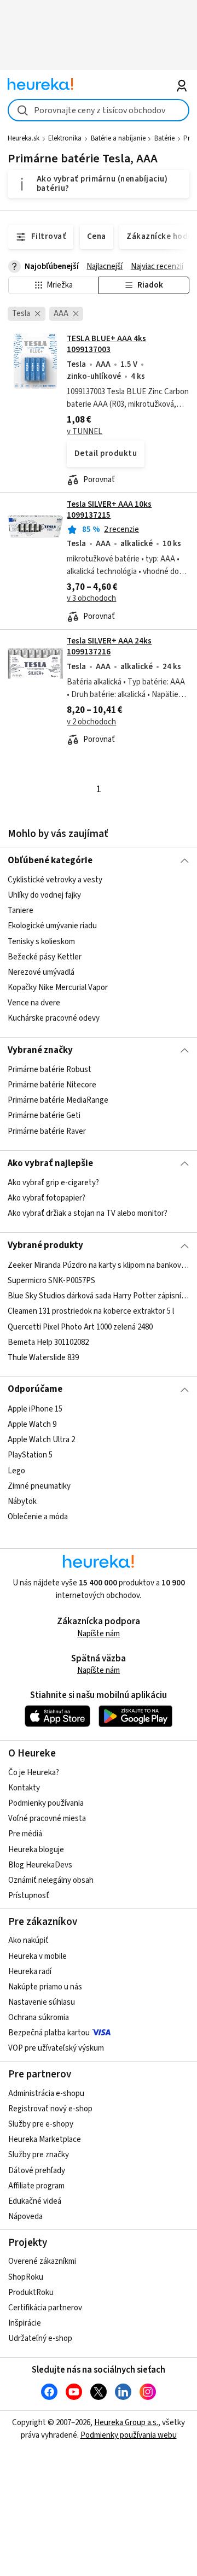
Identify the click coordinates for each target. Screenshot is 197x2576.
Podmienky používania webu (129, 2435)
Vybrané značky (40, 1050)
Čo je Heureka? (34, 1773)
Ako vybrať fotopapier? (47, 1198)
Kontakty (24, 1788)
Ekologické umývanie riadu (52, 926)
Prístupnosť (29, 1896)
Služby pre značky (39, 2155)
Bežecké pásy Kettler (45, 957)
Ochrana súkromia (39, 2018)
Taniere (21, 911)
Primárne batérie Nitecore (52, 1085)
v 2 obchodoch (91, 722)
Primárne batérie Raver (47, 1131)
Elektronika (65, 138)
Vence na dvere (34, 1003)
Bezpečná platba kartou (49, 2033)
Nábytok (22, 1501)
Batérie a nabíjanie (118, 138)
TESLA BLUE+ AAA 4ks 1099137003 (106, 344)
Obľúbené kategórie (50, 860)
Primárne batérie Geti (44, 1116)
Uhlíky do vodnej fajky (44, 895)
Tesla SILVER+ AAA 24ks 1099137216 (109, 646)
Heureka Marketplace (45, 2139)
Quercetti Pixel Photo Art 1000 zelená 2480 (80, 1327)
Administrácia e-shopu (46, 2094)
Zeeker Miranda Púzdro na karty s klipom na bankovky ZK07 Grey (98, 1265)
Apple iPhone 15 (35, 1409)
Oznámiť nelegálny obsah (51, 1880)
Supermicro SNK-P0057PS (51, 1281)
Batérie (164, 138)
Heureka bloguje (36, 1850)
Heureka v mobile (37, 1956)
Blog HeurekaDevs (40, 1865)
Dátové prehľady (37, 2171)
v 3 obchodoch (91, 598)
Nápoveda (25, 2217)
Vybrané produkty (45, 1245)
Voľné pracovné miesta (47, 1819)
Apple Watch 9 (32, 1424)
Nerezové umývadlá (41, 972)
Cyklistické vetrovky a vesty (55, 880)
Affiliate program (36, 2186)
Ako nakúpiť (28, 1940)
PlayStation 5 (30, 1455)
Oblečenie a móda (38, 1517)
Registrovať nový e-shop (50, 2109)
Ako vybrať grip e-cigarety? (53, 1183)
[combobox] (98, 110)
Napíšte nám (99, 1634)
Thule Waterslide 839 (43, 1357)
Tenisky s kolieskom (41, 941)
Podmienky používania (46, 1803)
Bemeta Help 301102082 (48, 1342)
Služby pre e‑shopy (41, 2124)
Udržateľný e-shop (40, 2338)
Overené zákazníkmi (42, 2261)
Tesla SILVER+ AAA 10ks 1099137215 (109, 510)
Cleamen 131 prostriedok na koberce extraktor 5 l (91, 1311)
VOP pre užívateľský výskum (56, 2048)
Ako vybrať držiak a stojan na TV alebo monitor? (88, 1213)
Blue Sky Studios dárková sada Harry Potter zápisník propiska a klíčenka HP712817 (98, 1296)
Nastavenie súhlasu (42, 2002)
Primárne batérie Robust (50, 1070)
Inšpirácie (25, 2323)
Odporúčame (35, 1389)
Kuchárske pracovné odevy (54, 1018)
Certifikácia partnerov (45, 2308)
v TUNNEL (85, 432)
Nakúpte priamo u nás (45, 1987)
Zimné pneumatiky (39, 1486)
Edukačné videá (35, 2201)
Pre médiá (25, 1834)
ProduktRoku (31, 2293)
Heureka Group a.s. (126, 2423)
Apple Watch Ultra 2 (41, 1440)
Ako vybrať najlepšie (50, 1163)
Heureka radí (30, 1972)
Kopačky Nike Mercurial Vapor (58, 988)
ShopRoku (26, 2277)
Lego (16, 1470)
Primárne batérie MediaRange (58, 1101)
